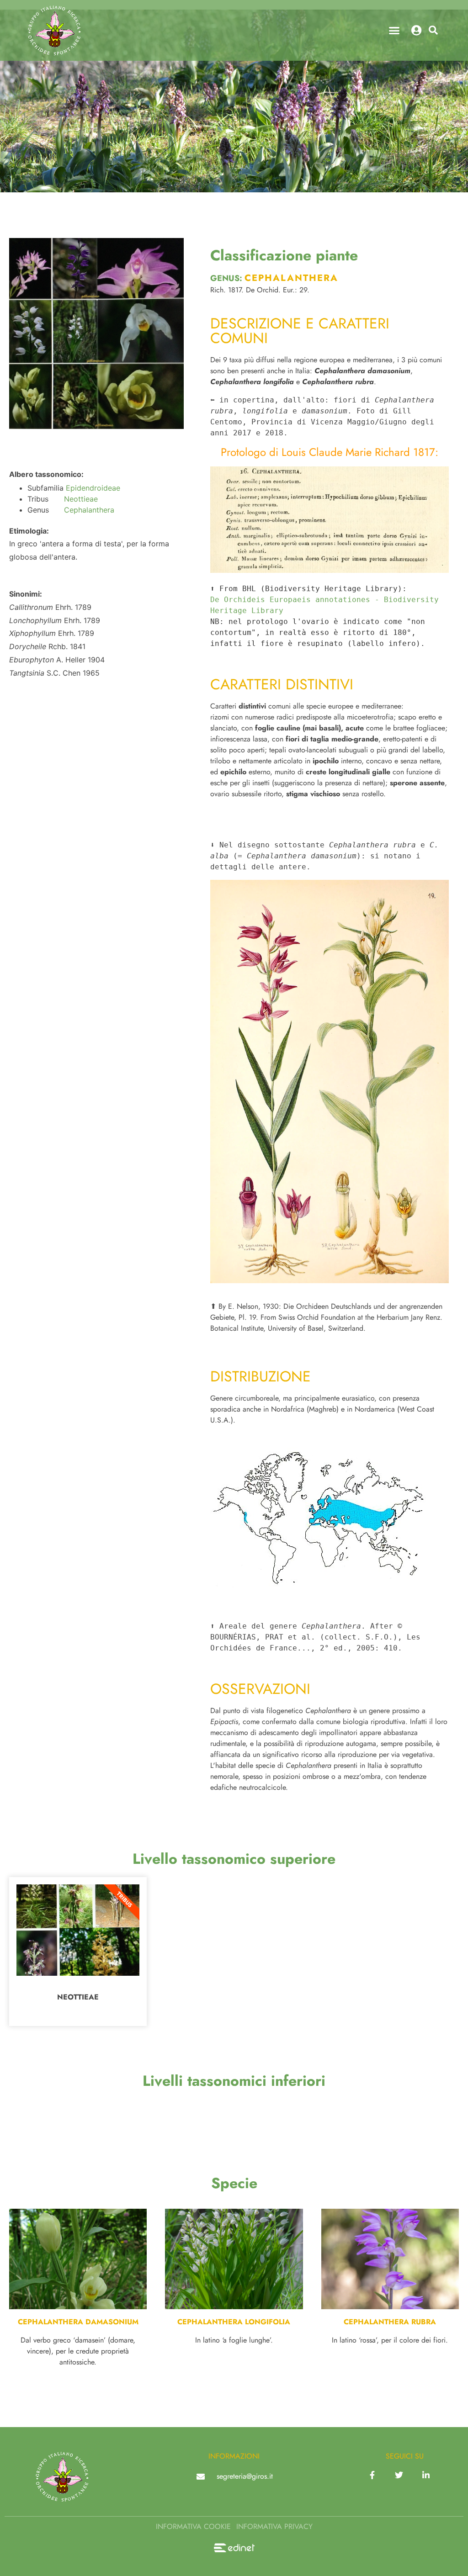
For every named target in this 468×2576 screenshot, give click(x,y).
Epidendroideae (93, 488)
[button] (394, 31)
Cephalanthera (89, 510)
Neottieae (81, 499)
